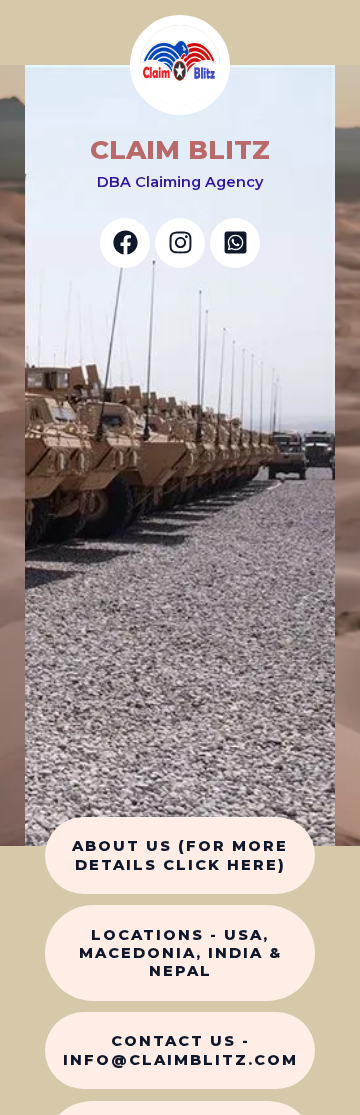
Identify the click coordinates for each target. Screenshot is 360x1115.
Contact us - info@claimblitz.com (180, 1050)
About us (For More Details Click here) (180, 855)
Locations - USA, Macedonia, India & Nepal (180, 953)
